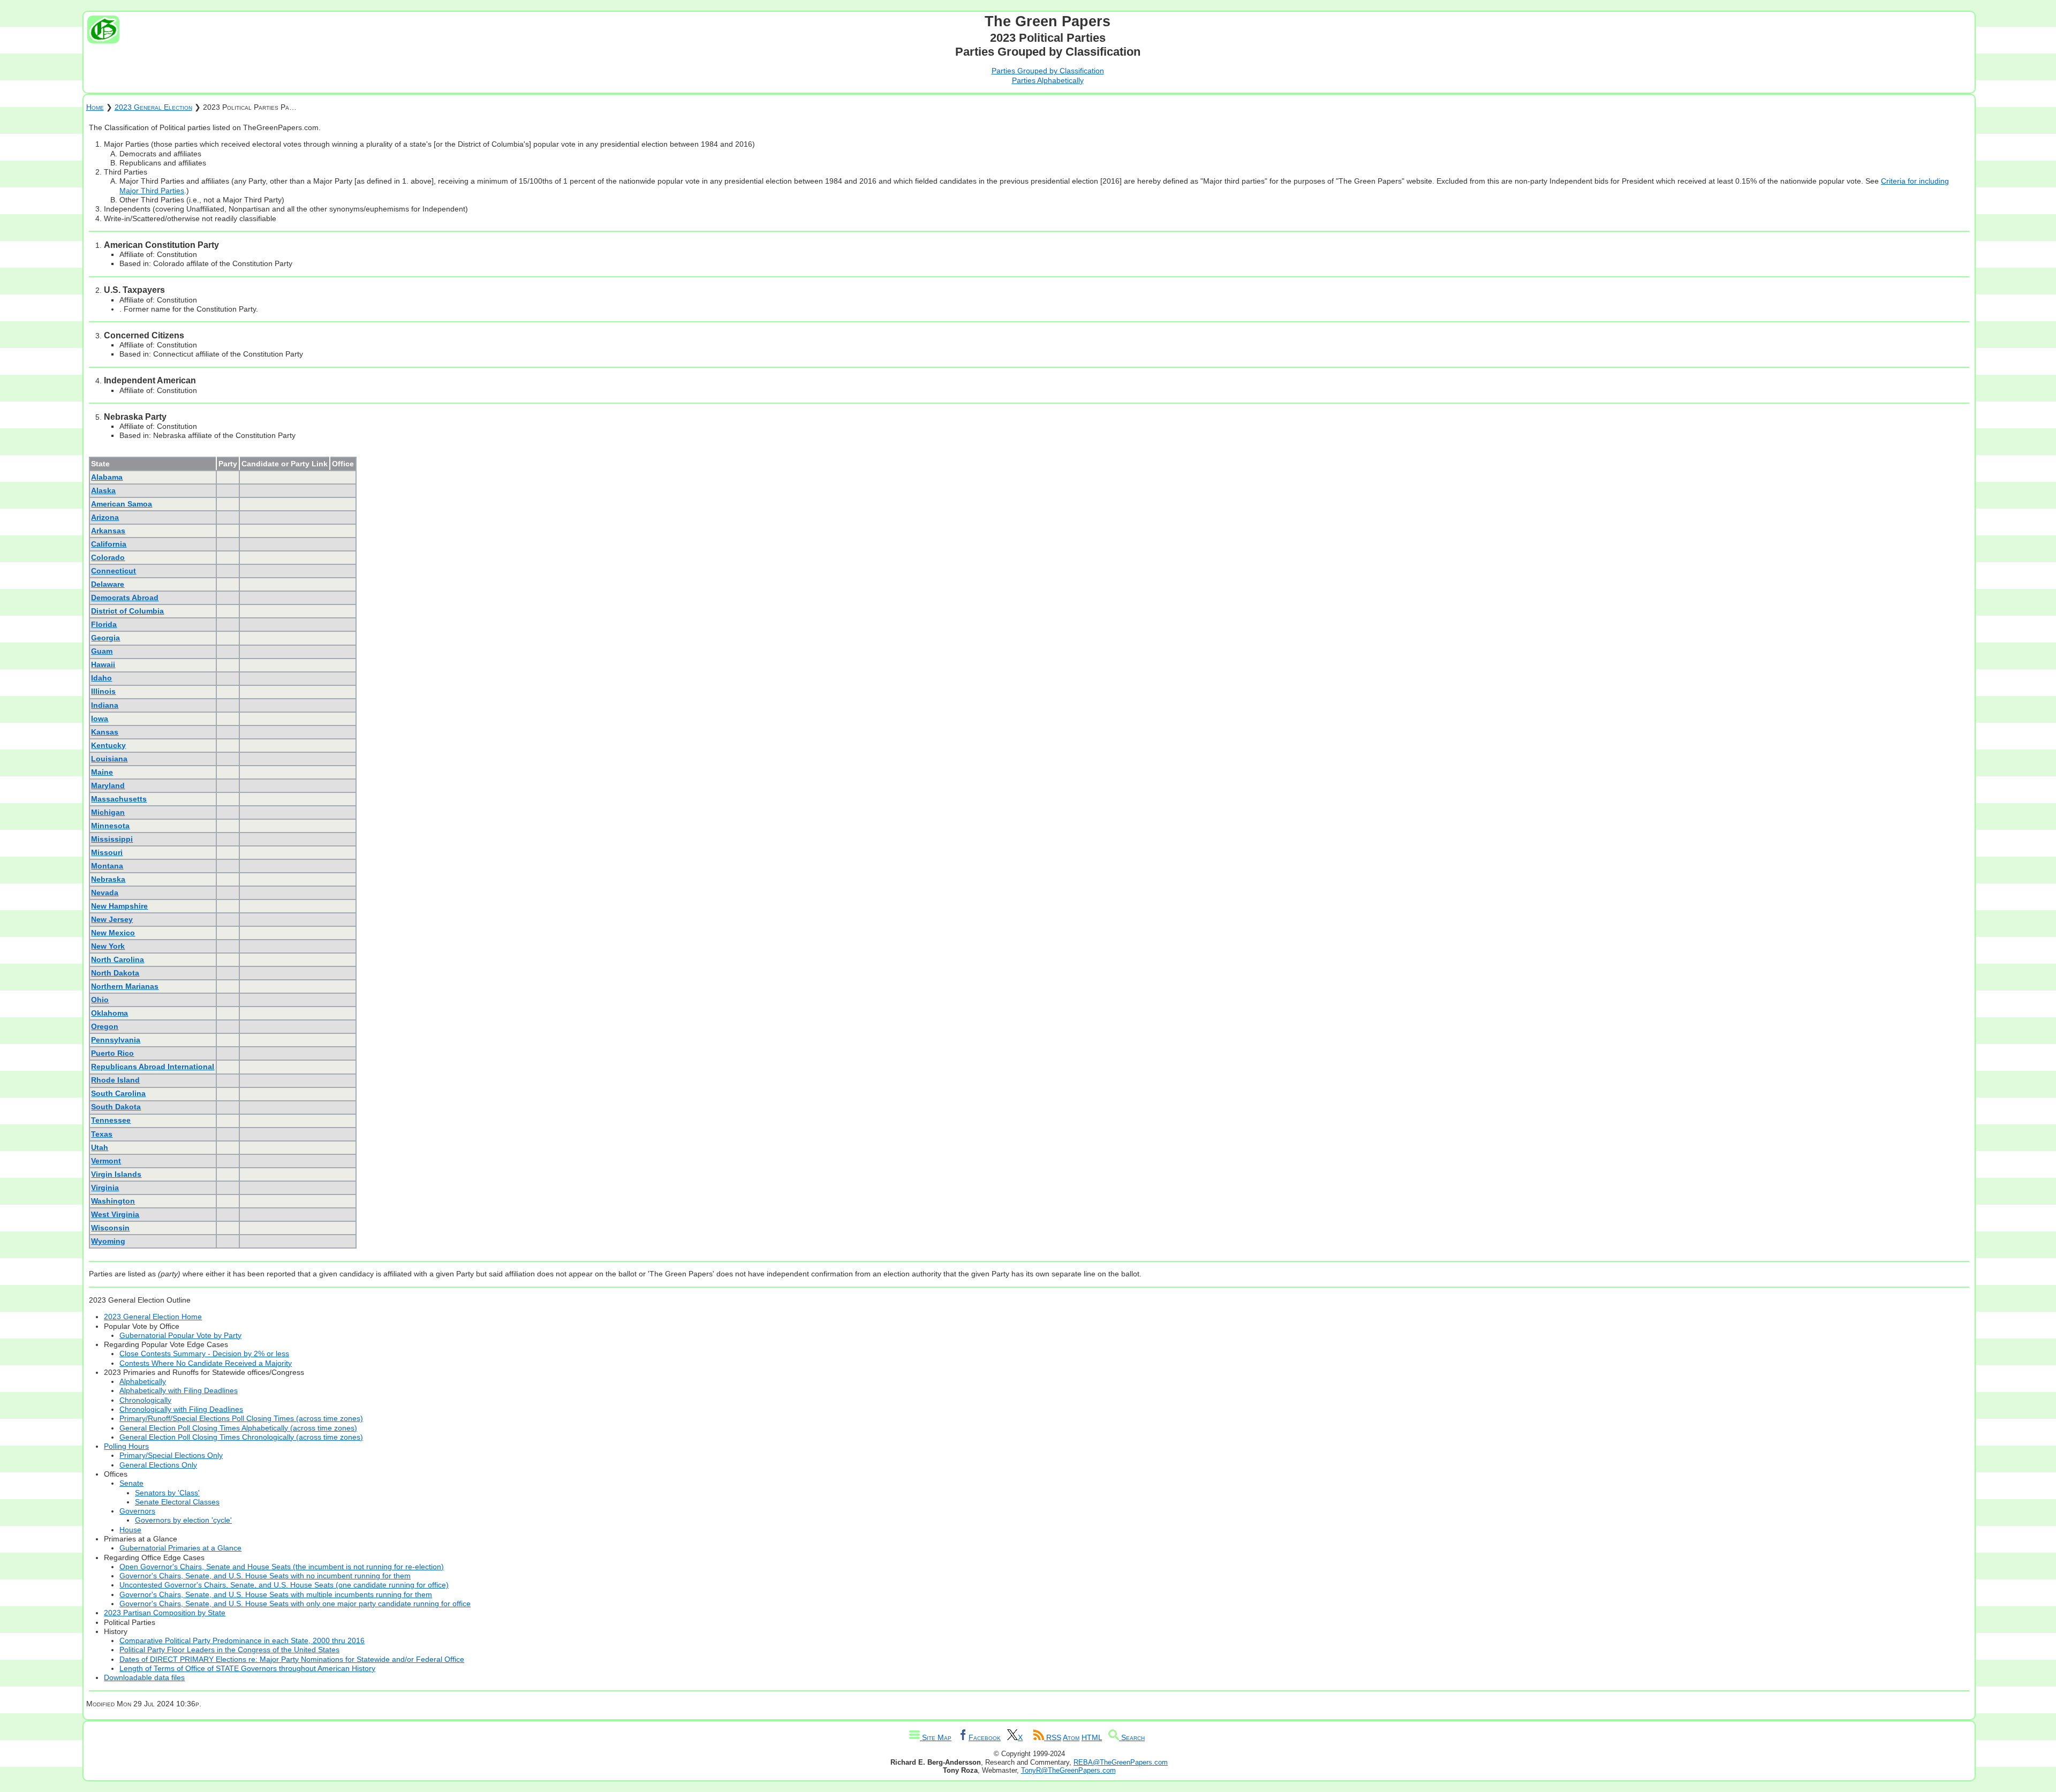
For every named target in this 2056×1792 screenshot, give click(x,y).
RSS (1053, 1737)
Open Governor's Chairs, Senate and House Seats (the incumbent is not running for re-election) (282, 1567)
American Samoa (122, 504)
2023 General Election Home (153, 1317)
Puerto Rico (112, 1053)
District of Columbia (127, 611)
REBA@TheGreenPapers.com (1121, 1762)
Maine (102, 772)
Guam (102, 651)
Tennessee (111, 1120)
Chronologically (145, 1400)
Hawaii (103, 664)
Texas (102, 1134)
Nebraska (108, 879)
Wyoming (108, 1241)
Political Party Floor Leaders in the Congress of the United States (229, 1650)
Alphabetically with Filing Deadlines (179, 1390)
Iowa (100, 719)
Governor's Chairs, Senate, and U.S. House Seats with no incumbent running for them (265, 1576)
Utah (100, 1147)
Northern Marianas (125, 986)
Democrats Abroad (125, 598)
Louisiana (109, 759)
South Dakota (116, 1107)
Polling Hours (126, 1446)
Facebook (985, 1737)
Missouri (107, 852)
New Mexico (113, 933)
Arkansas (108, 531)
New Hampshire (119, 906)
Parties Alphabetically (1048, 80)
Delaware (108, 584)
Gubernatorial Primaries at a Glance (180, 1548)
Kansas (105, 732)
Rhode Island (115, 1080)
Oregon (105, 1026)
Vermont (106, 1161)
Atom (1071, 1737)
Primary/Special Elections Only (171, 1455)
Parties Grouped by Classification (1048, 71)
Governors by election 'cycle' (183, 1520)
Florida (104, 624)
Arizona (105, 517)
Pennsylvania (116, 1040)
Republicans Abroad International (153, 1067)
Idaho (101, 678)
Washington (113, 1201)
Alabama (107, 477)
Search (1132, 1737)
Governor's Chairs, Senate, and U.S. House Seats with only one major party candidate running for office (295, 1604)
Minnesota (110, 826)
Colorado (108, 557)
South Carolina (118, 1093)
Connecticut (114, 571)
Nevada (105, 893)
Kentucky (108, 745)
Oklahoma (109, 1013)
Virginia (105, 1188)
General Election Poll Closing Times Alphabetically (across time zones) (238, 1428)
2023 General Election (153, 107)
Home (95, 107)
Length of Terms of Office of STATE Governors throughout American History (247, 1668)
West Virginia (115, 1214)
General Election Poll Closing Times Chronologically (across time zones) (241, 1437)
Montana (107, 866)
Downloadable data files (144, 1677)
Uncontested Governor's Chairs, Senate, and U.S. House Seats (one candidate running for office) (284, 1585)
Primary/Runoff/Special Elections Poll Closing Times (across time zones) (241, 1418)
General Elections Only (158, 1465)
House (130, 1530)
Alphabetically (143, 1381)
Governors (137, 1511)
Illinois (103, 691)
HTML (1092, 1737)
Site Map (936, 1737)
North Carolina (118, 959)
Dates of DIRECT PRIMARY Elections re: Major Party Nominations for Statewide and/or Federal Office (292, 1659)
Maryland (108, 785)
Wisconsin (110, 1228)
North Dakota (115, 973)
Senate (131, 1483)
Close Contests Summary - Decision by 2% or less (204, 1354)
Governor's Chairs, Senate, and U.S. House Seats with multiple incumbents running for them (276, 1594)
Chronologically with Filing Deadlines (181, 1409)
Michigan (108, 812)
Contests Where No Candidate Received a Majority (206, 1363)
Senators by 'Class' (167, 1493)
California (109, 544)
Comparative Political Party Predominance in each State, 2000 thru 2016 (242, 1640)
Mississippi (112, 839)
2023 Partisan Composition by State (165, 1613)
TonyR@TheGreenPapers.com (1068, 1770)
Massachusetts (119, 799)
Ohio (100, 1000)
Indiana (105, 705)
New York (108, 946)
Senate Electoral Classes (177, 1502)
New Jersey (112, 919)
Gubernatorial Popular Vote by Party (180, 1335)
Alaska (103, 490)
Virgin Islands (116, 1174)
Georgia (105, 638)
